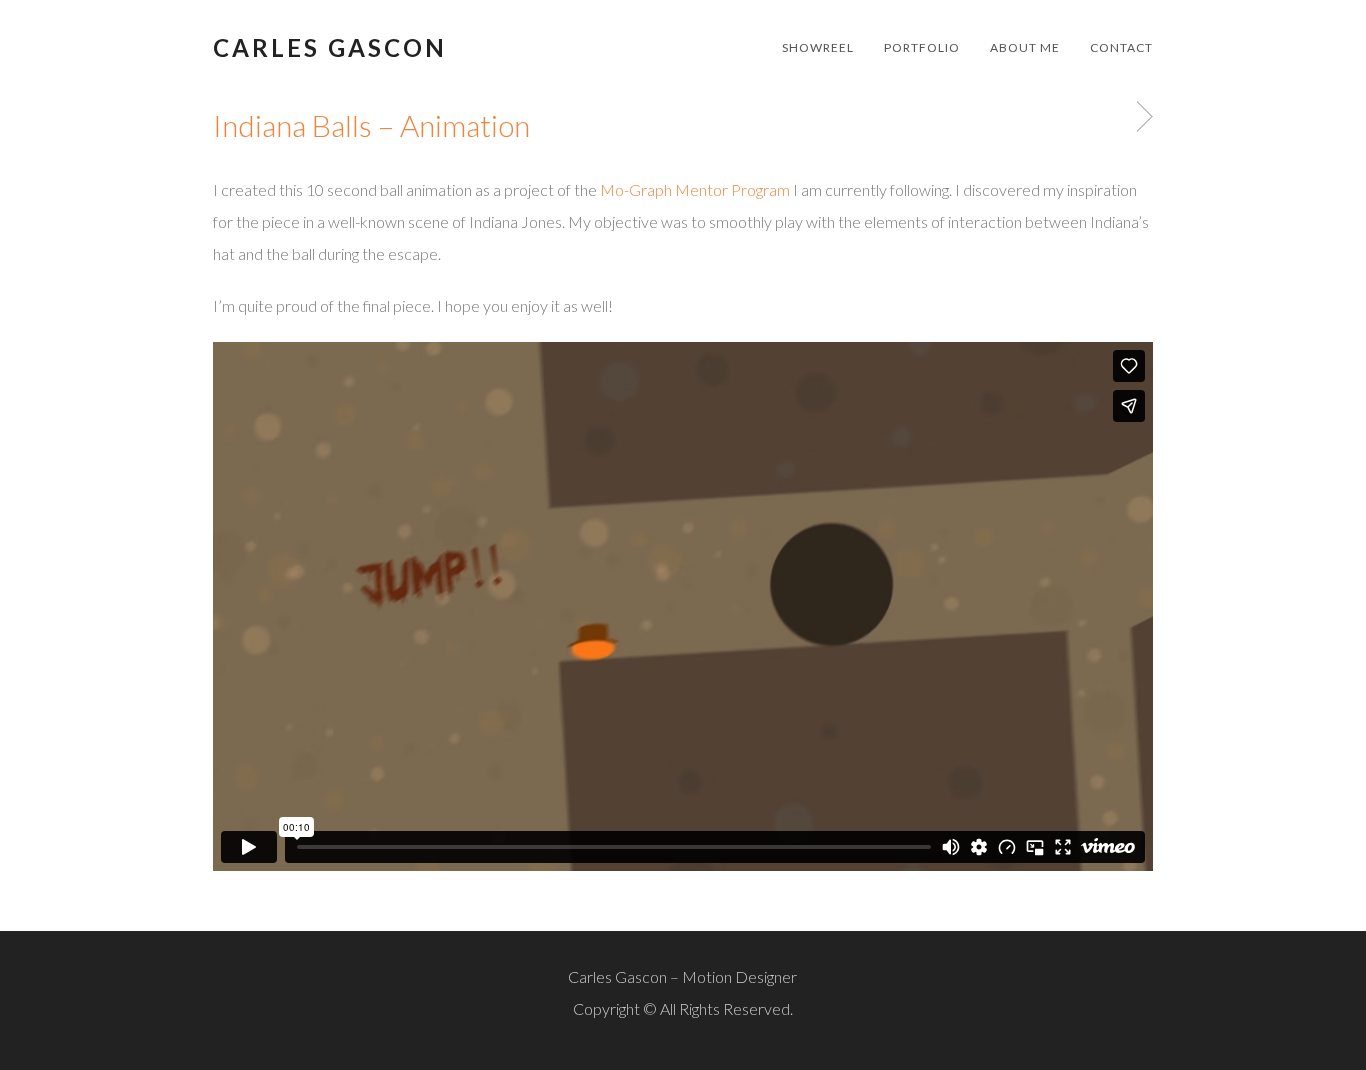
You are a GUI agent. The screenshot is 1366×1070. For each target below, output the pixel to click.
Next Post (1142, 117)
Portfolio (922, 47)
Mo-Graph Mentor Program (695, 189)
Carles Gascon (330, 48)
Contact (1121, 47)
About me (1025, 47)
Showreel (818, 47)
